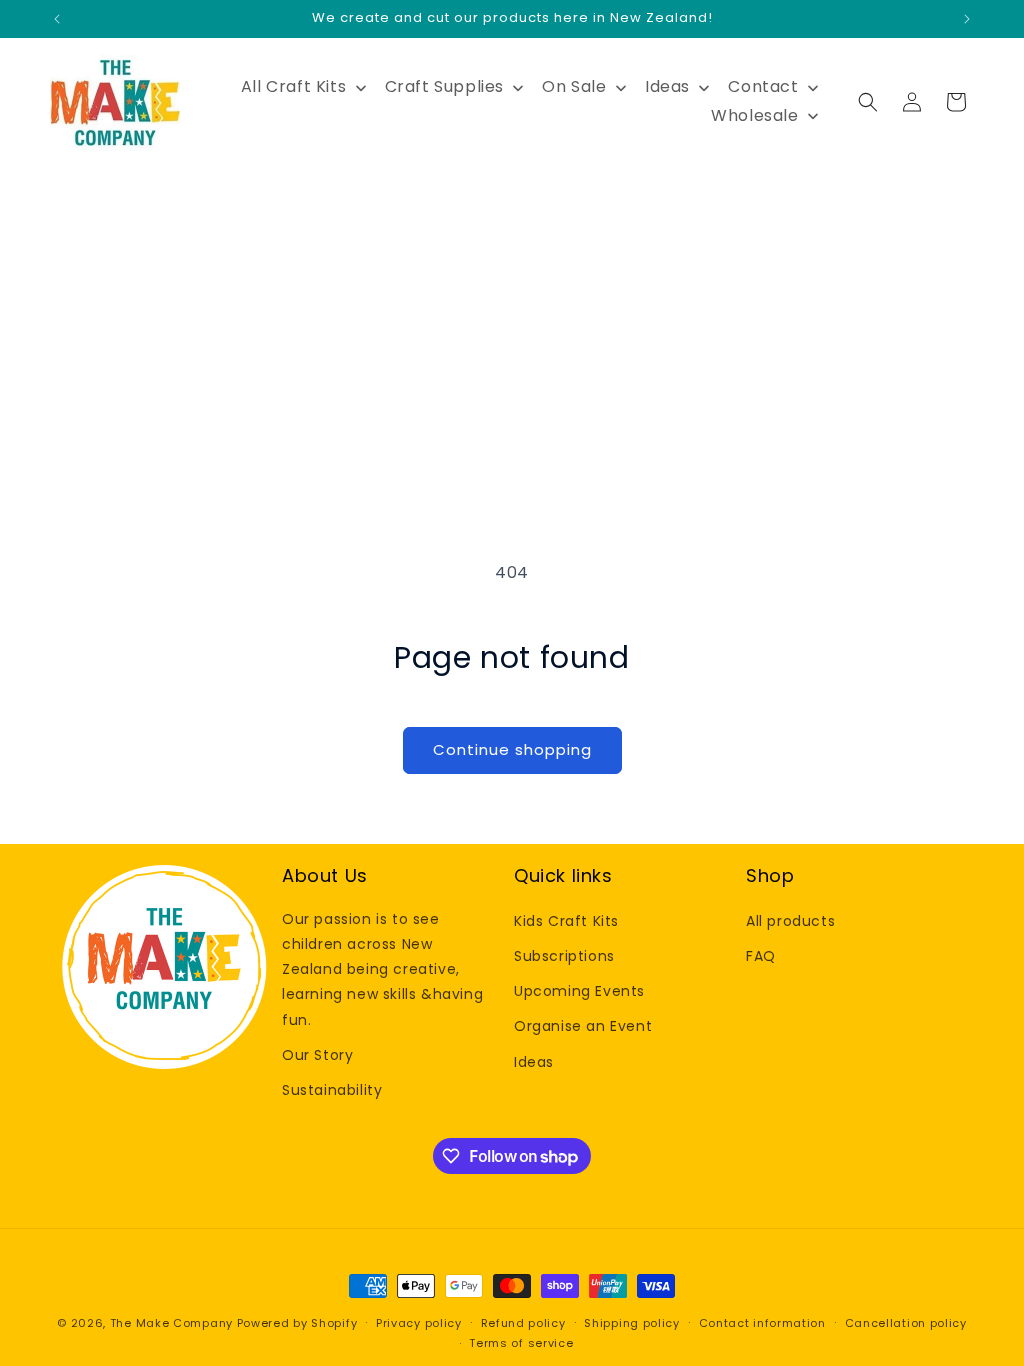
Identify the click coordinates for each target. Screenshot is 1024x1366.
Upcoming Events (579, 991)
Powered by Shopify (297, 1323)
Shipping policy (632, 1323)
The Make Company (171, 1323)
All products (790, 921)
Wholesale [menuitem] (754, 115)
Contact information (762, 1323)
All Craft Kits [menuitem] (293, 86)
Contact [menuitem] (763, 86)
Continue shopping (512, 749)
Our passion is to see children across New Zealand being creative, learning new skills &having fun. (382, 969)
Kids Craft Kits (566, 921)
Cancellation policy (906, 1323)
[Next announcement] (967, 19)
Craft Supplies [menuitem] (444, 86)
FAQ (761, 956)
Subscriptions (564, 956)
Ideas (534, 1062)
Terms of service (521, 1343)
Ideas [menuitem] (667, 86)
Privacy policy (419, 1323)
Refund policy (523, 1323)
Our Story (317, 1055)
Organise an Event (583, 1026)
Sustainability (332, 1090)
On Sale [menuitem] (574, 86)
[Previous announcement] (57, 19)
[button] (868, 102)
